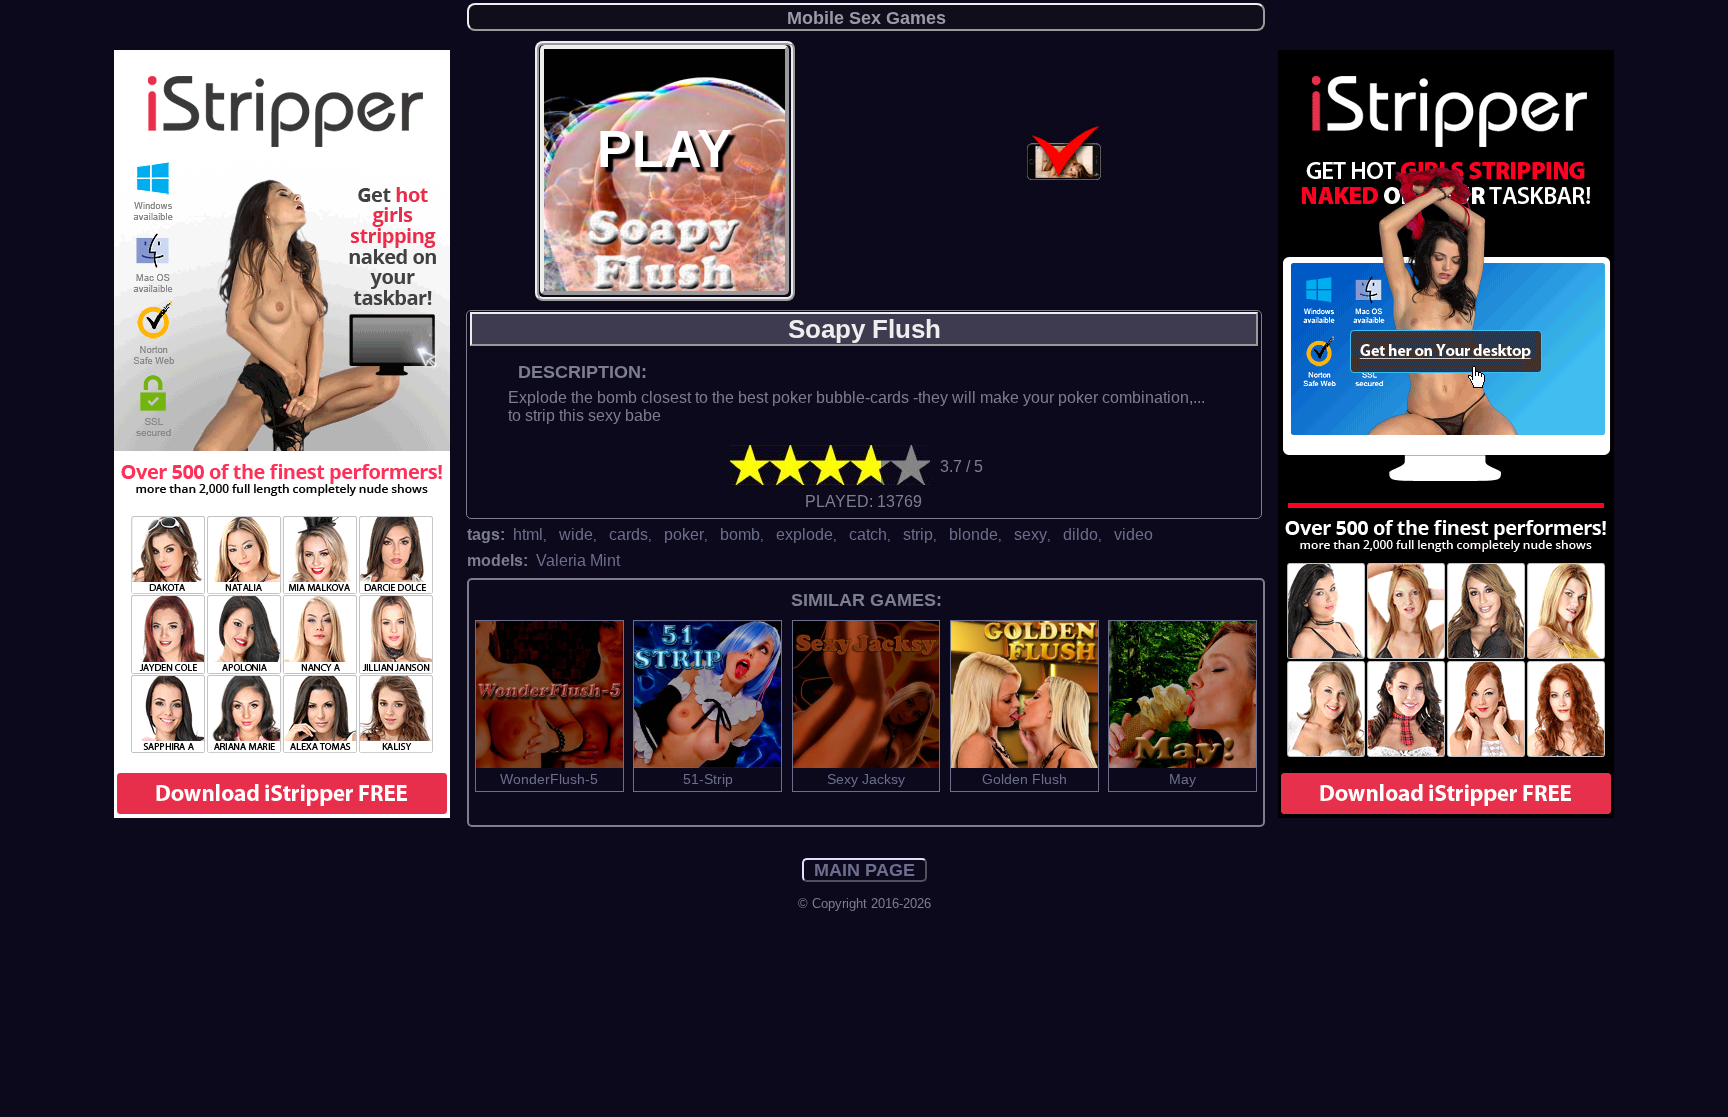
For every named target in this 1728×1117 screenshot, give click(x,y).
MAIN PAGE (864, 870)
